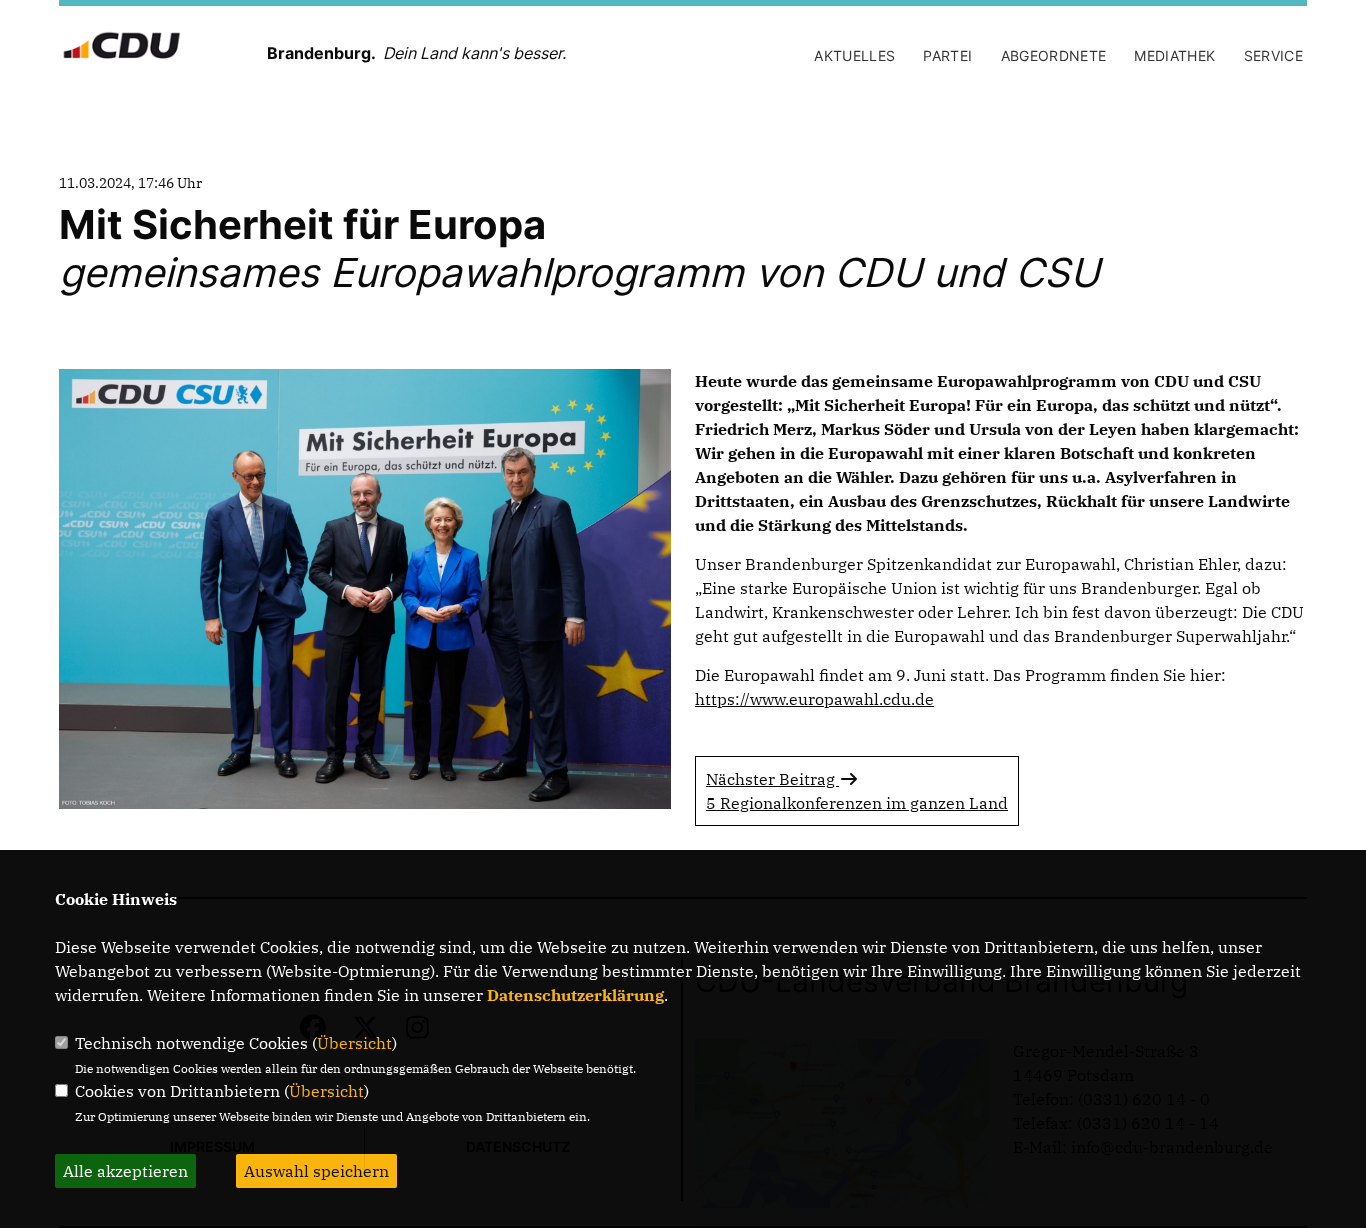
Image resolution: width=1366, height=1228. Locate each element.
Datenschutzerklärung (575, 995)
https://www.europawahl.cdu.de (814, 699)
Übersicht (354, 1043)
